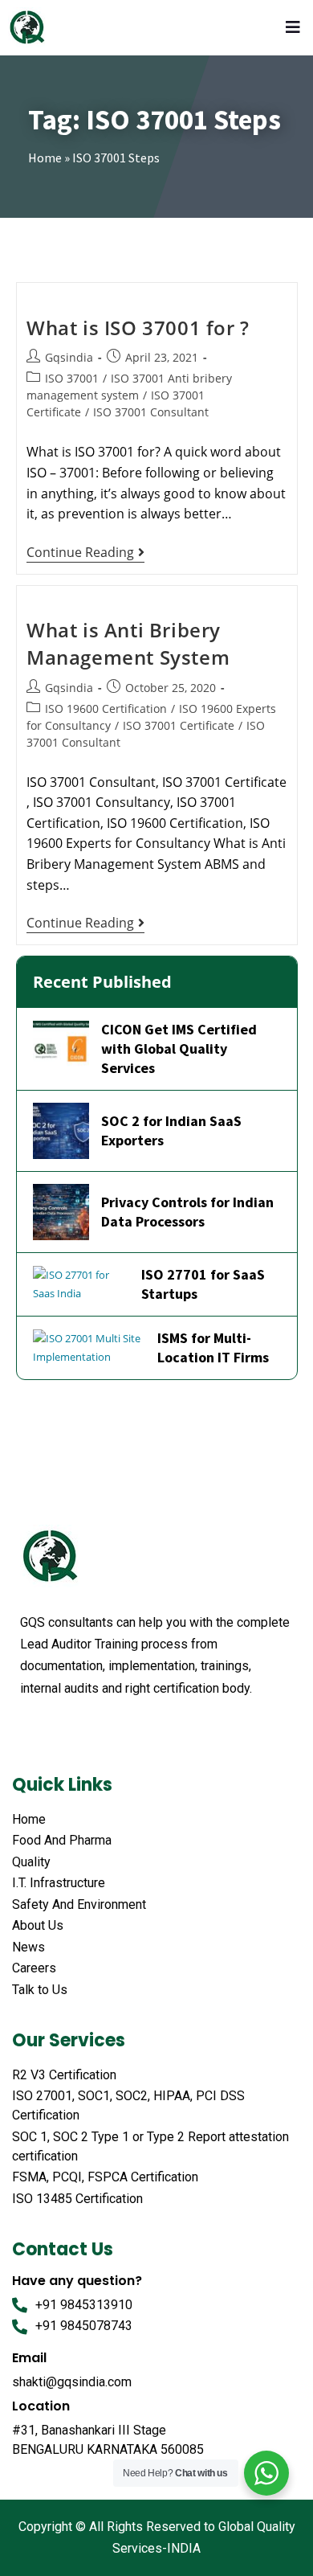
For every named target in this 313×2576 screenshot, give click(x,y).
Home (45, 158)
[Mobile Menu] (296, 27)
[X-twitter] (59, 1728)
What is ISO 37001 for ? (138, 328)
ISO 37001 (72, 378)
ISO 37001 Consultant (151, 412)
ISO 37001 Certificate (179, 725)
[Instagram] (150, 1728)
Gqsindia (69, 357)
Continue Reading (85, 553)
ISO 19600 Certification (106, 709)
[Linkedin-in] (120, 1728)
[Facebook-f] (28, 1728)
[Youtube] (89, 1728)
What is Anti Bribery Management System (128, 643)
